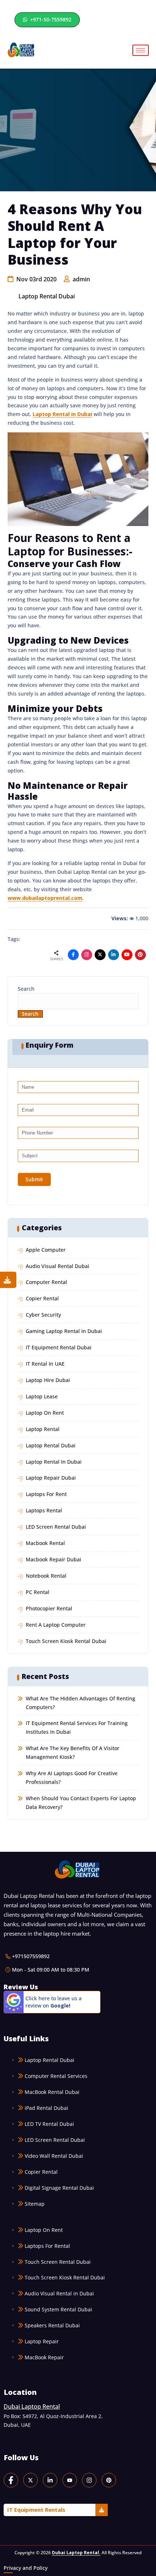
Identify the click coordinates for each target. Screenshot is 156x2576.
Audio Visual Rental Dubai (58, 1266)
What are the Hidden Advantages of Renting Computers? (81, 1703)
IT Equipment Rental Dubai (59, 1347)
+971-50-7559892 (50, 19)
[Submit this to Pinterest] (140, 955)
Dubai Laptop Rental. (76, 2552)
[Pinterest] (109, 2480)
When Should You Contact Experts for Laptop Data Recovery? (81, 1803)
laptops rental (44, 1510)
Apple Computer (46, 1250)
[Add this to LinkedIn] (114, 955)
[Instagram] (87, 955)
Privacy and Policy (26, 2568)
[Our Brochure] (8, 1280)
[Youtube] (127, 955)
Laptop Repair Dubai (51, 1478)
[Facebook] (11, 2480)
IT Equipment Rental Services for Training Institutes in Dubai (77, 1727)
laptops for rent (46, 1494)
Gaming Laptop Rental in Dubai (64, 1331)
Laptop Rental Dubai (47, 296)
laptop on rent (45, 1413)
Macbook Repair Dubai (54, 1559)
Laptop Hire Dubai (48, 1380)
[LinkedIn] (50, 2480)
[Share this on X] (100, 955)
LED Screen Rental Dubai (56, 1527)
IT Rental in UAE (45, 1364)
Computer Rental (46, 1282)
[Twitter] (30, 2480)
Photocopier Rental (49, 1608)
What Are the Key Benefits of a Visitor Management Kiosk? (73, 1752)
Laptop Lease (42, 1396)
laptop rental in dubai (54, 1462)
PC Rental (38, 1592)
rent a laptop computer (56, 1625)
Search (26, 989)
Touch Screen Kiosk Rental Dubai (66, 1641)
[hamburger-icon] (141, 50)
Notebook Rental (46, 1576)
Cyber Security (43, 1315)
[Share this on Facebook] (73, 955)
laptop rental (43, 1429)
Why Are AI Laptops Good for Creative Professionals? (72, 1778)
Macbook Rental (45, 1543)
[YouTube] (70, 2480)
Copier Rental (42, 1298)
